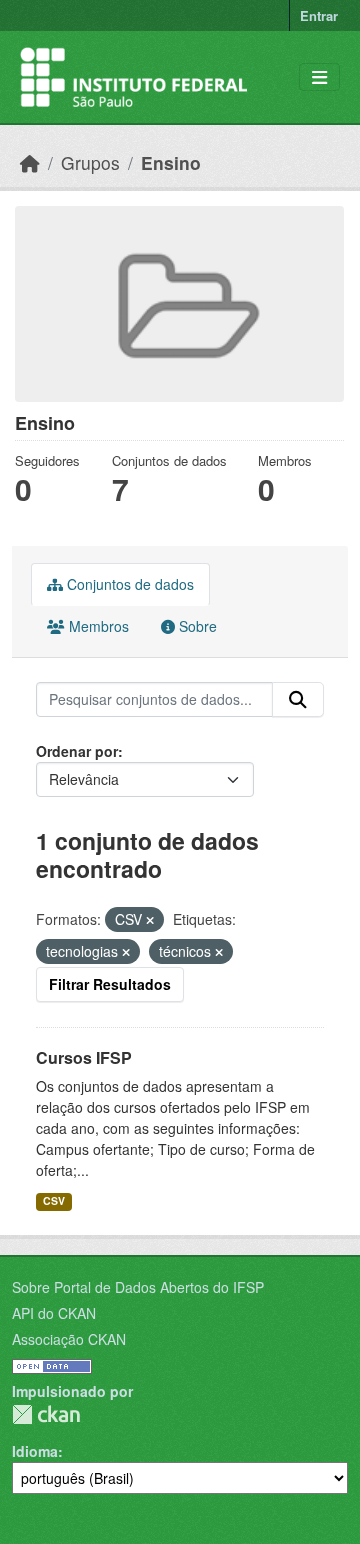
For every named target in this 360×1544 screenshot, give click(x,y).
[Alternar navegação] (319, 77)
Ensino (171, 162)
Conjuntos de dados (128, 584)
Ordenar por (77, 751)
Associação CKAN (69, 1339)
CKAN (46, 1414)
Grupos (90, 162)
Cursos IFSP (84, 1057)
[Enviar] (298, 700)
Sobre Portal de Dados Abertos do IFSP (138, 1287)
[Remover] (150, 920)
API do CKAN (54, 1313)
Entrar (319, 15)
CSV (54, 1200)
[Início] (30, 162)
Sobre (196, 626)
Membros (97, 626)
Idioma (35, 1451)
